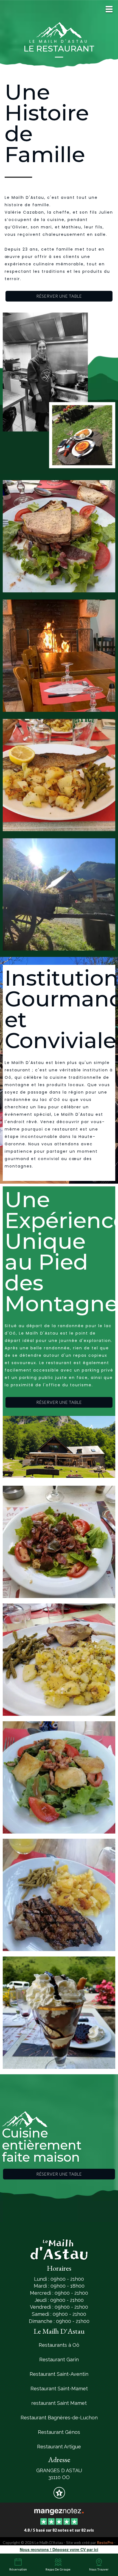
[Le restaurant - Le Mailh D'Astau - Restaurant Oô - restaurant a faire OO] (59, 774)
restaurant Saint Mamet (59, 2403)
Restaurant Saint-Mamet (59, 2389)
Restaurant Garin (59, 2360)
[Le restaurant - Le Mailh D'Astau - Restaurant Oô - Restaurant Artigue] (59, 1777)
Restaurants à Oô (59, 2345)
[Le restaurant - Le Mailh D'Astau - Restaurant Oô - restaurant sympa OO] (59, 1894)
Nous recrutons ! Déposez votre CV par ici (59, 2549)
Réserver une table (59, 296)
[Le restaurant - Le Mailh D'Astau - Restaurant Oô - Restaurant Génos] (59, 535)
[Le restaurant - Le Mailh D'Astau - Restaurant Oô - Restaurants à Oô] (59, 1447)
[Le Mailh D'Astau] (59, 2511)
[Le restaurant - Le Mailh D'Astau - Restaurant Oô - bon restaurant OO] (59, 1659)
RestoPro (105, 2542)
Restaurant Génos (59, 2432)
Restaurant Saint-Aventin (59, 2374)
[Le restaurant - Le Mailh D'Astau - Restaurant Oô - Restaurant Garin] (59, 390)
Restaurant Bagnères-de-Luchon (59, 2418)
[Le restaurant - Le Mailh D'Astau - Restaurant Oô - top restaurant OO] (59, 655)
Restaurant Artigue (59, 2447)
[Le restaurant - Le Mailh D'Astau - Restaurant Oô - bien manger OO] (59, 894)
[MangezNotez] (59, 2496)
